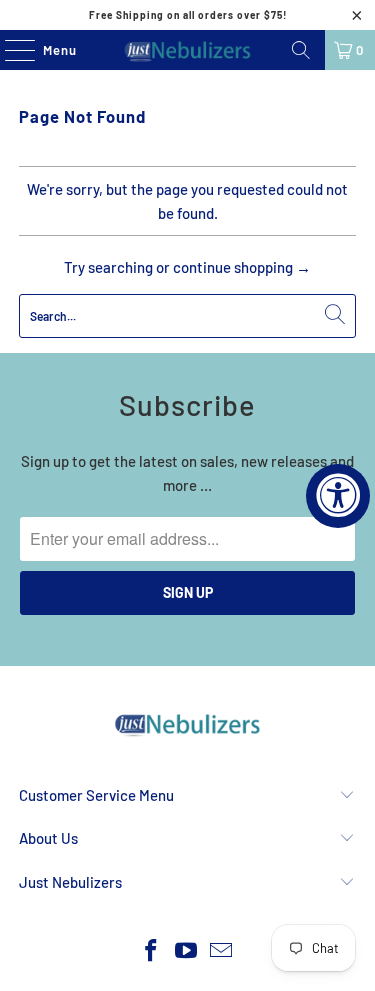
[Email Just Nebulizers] (221, 951)
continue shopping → (242, 267)
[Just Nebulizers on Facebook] (152, 951)
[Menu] (9, 50)
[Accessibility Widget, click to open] (338, 496)
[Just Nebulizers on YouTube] (187, 951)
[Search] (301, 50)
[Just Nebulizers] (188, 50)
